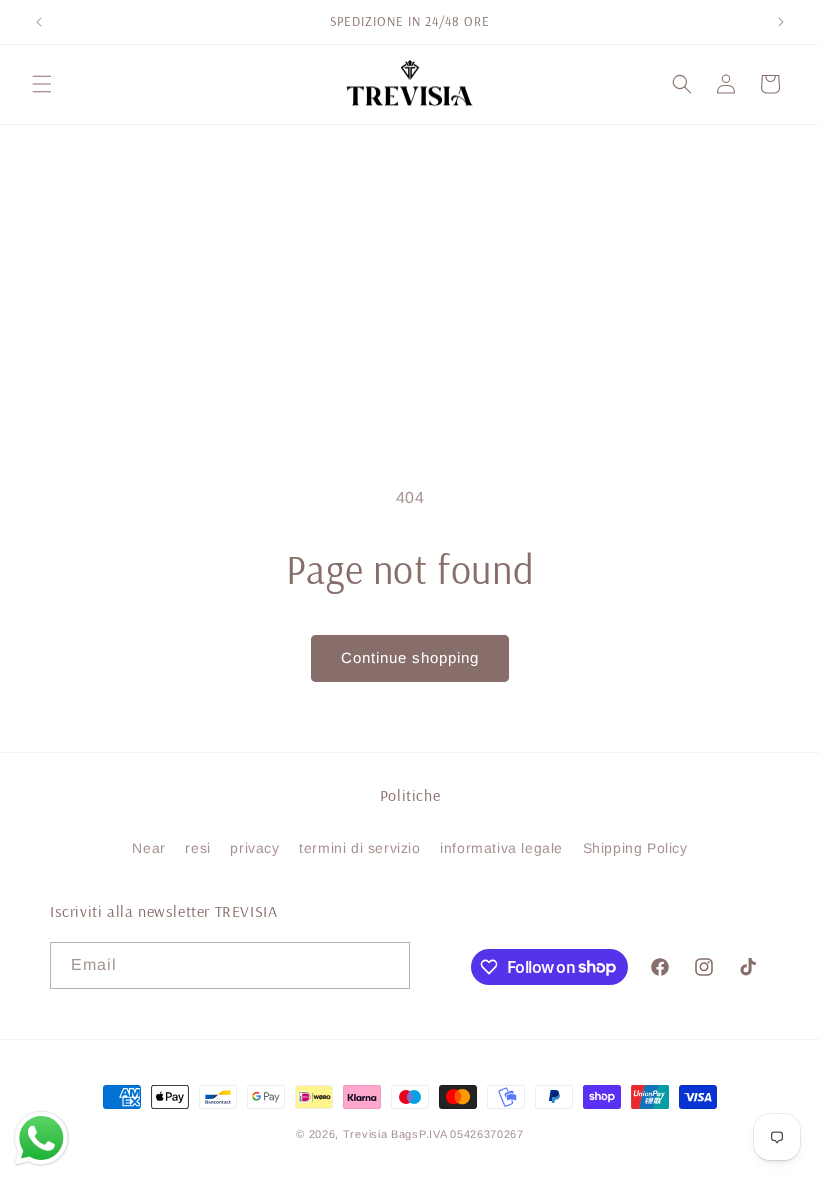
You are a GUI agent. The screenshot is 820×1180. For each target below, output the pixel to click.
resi (197, 848)
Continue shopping (410, 657)
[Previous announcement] (39, 22)
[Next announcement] (781, 22)
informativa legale (501, 848)
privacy (254, 848)
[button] (42, 84)
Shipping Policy (635, 848)
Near (148, 848)
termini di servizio (359, 848)
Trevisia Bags (381, 1134)
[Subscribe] (387, 965)
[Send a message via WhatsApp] (41, 1138)
